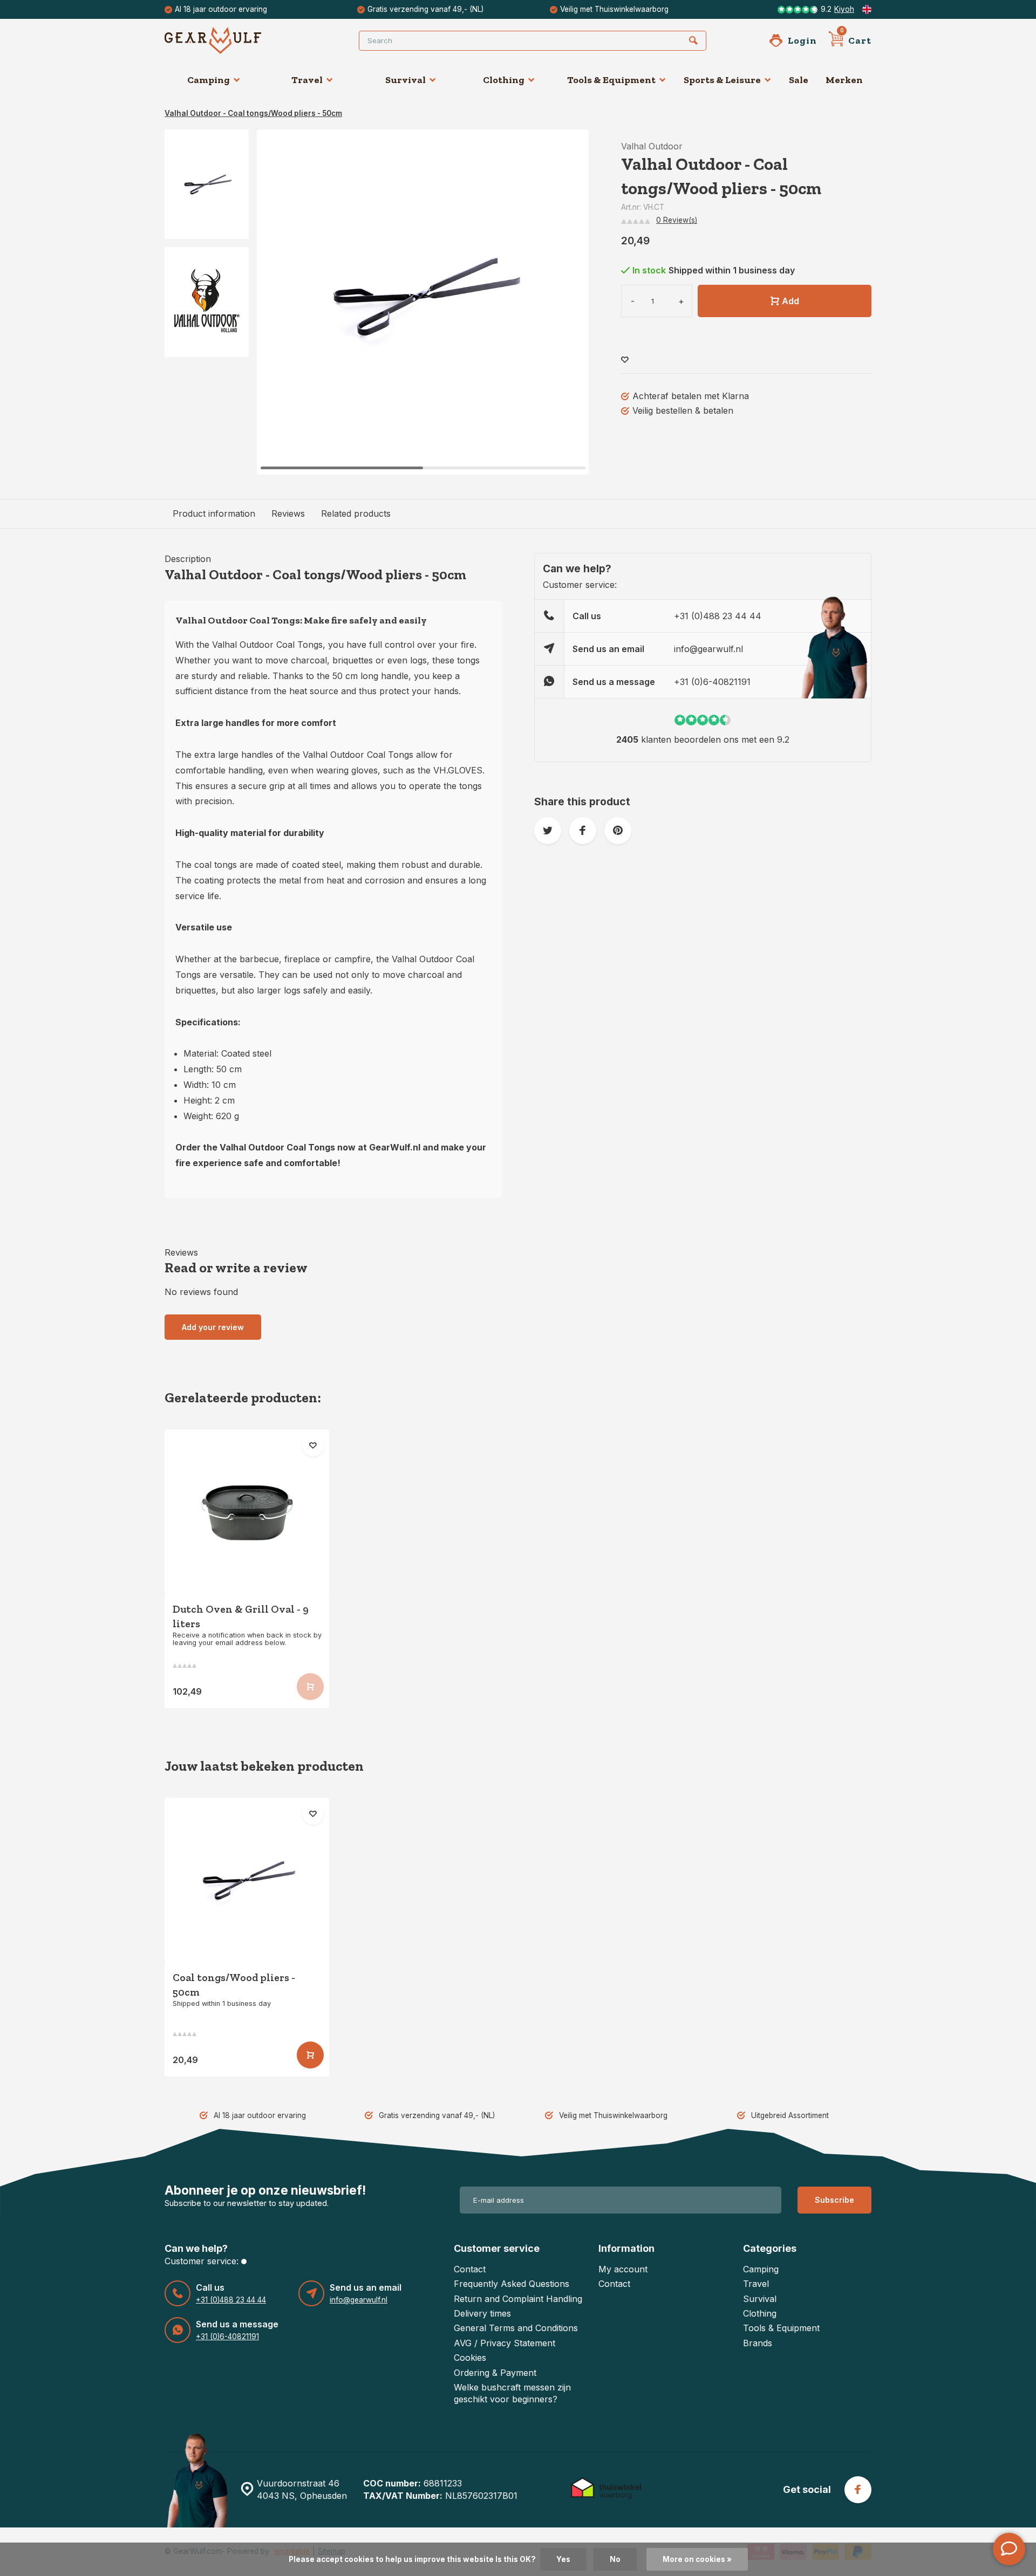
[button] (567, 302)
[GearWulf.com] (229, 40)
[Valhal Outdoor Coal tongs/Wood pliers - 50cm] (247, 1880)
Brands (758, 2343)
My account (623, 2269)
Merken (844, 80)
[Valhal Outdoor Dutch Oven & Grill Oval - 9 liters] (247, 1512)
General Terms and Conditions (516, 2328)
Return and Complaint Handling (518, 2299)
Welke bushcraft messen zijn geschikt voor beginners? (512, 2393)
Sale (799, 80)
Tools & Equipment (611, 80)
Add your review (213, 1327)
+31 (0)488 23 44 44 (718, 616)
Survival (405, 80)
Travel (307, 80)
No (615, 2559)
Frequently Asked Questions (512, 2284)
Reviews (288, 513)
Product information (214, 513)
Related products (356, 513)
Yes (563, 2559)
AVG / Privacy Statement (505, 2343)
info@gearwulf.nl (708, 649)
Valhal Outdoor (652, 146)
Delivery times (482, 2313)
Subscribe (834, 2200)
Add (790, 301)
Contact (470, 2269)
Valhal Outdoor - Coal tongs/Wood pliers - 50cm (253, 113)
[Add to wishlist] (625, 360)
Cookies (470, 2358)
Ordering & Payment (495, 2373)
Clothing (504, 80)
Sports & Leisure (722, 80)
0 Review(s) (677, 220)
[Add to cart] (310, 2055)
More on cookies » (697, 2559)
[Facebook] (858, 2490)
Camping (209, 80)
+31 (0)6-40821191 (712, 682)
